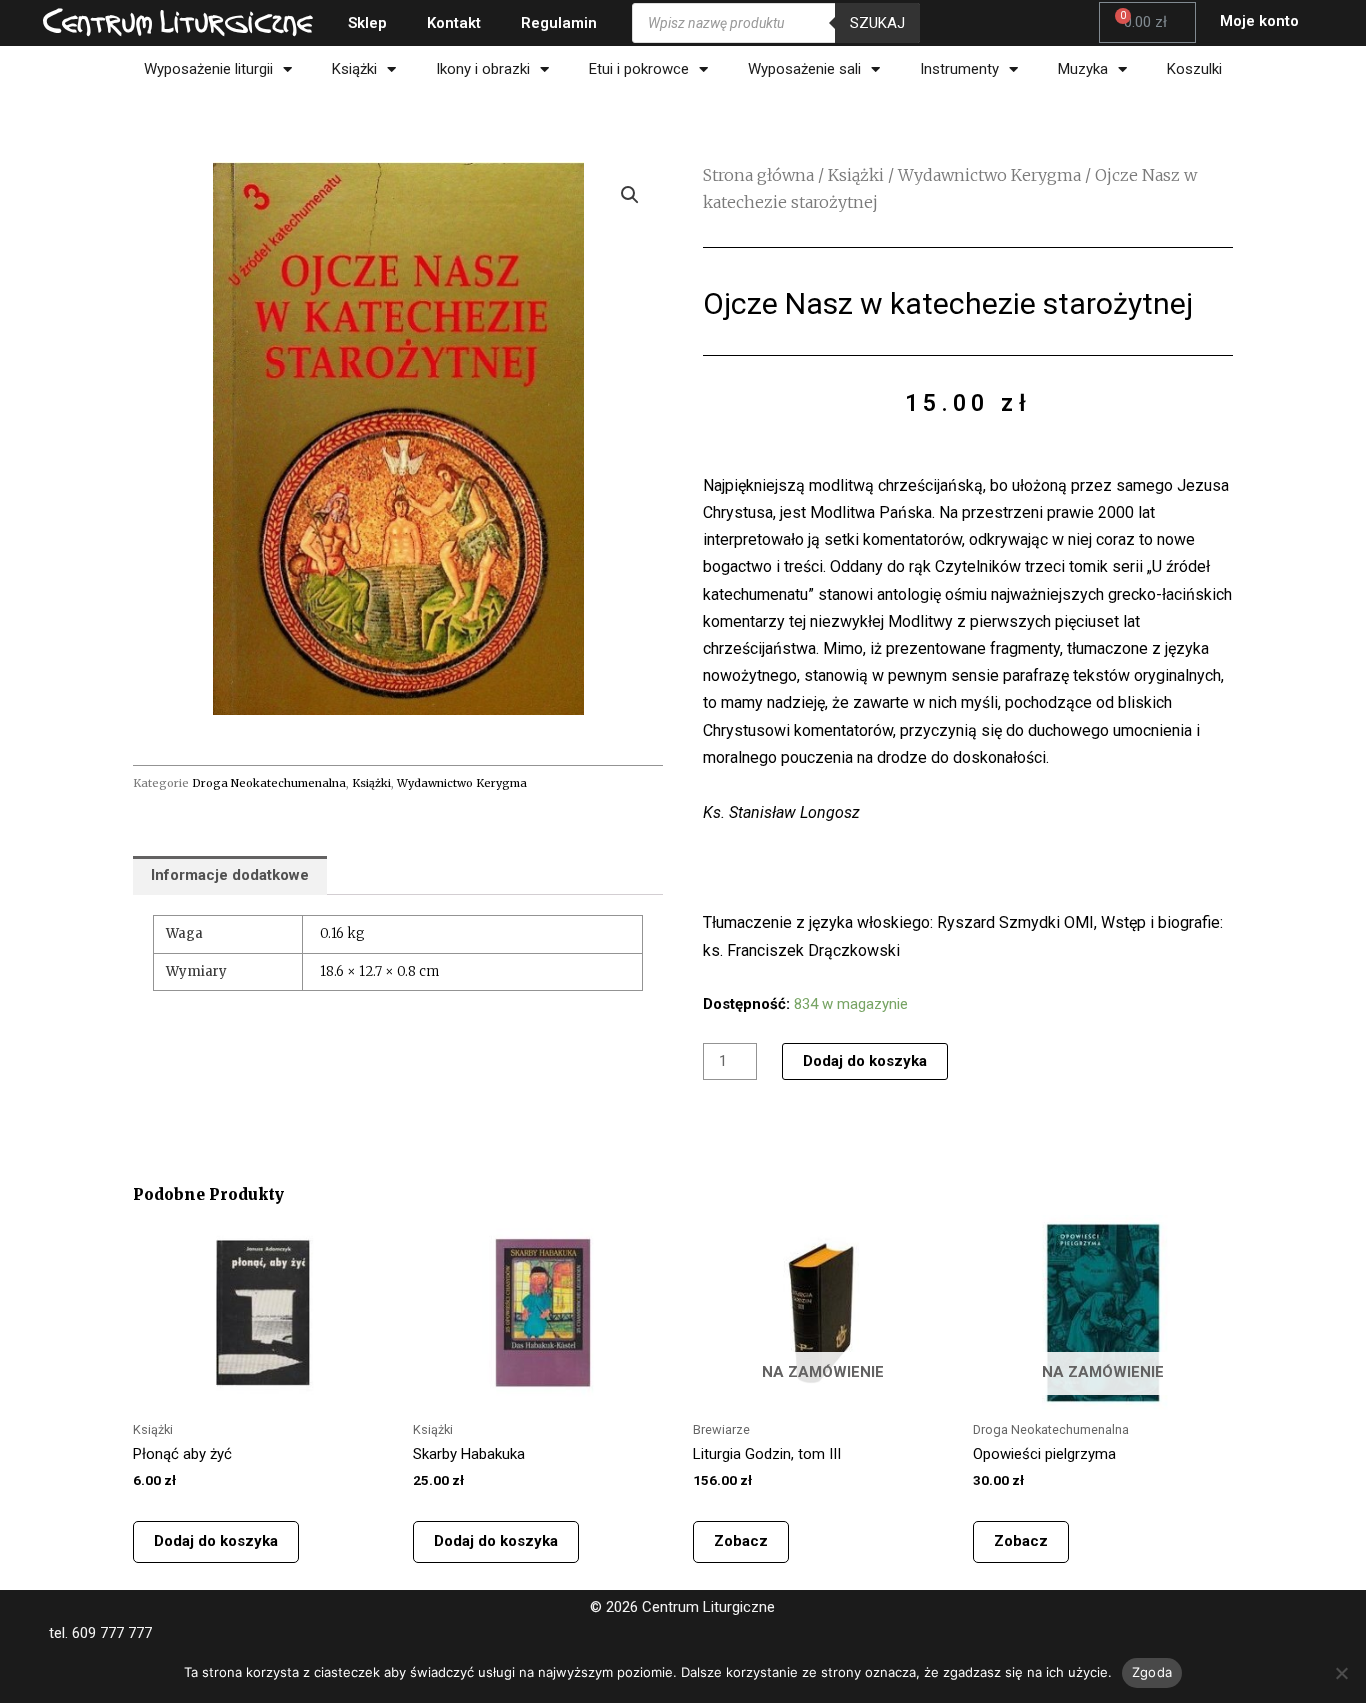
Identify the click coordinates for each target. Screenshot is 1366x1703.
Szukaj (877, 23)
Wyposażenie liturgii (208, 69)
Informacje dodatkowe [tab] (230, 875)
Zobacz (741, 1541)
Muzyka (1083, 69)
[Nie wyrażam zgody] (1341, 1673)
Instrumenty (959, 69)
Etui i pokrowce (639, 69)
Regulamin (559, 23)
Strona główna (758, 175)
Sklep (367, 23)
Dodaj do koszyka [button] (216, 1541)
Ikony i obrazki (483, 69)
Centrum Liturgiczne (178, 22)
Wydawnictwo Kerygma (462, 783)
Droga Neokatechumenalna (269, 783)
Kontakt (454, 23)
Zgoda (1152, 1672)
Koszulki (1194, 69)
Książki (354, 69)
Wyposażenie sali (804, 69)
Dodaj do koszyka (865, 1061)
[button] (630, 195)
